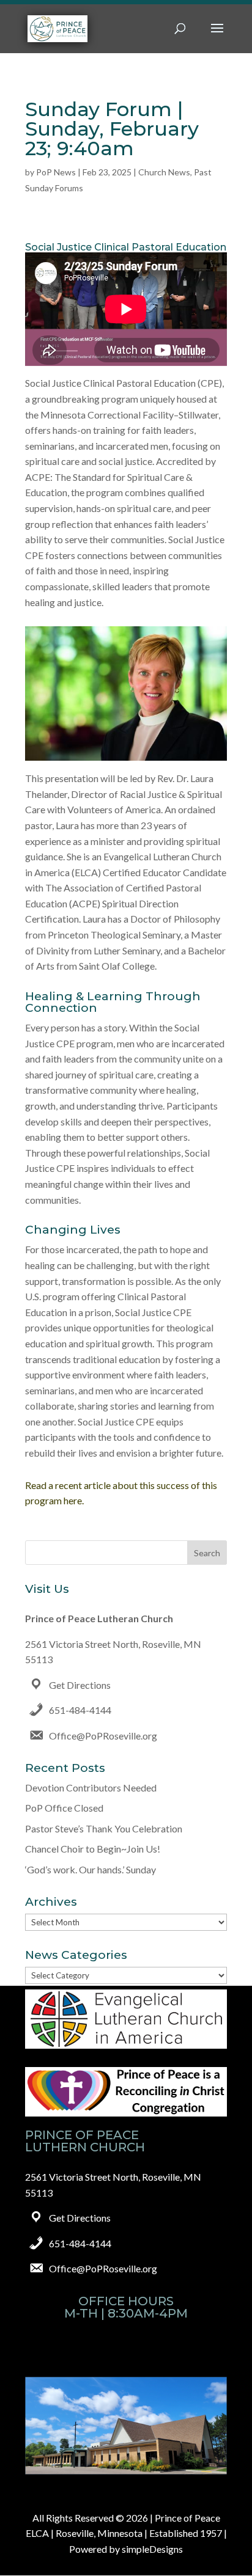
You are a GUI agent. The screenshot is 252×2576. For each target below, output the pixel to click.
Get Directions (80, 1685)
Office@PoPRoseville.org (103, 1736)
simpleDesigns (152, 2549)
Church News (164, 172)
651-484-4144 (80, 1710)
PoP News (56, 172)
